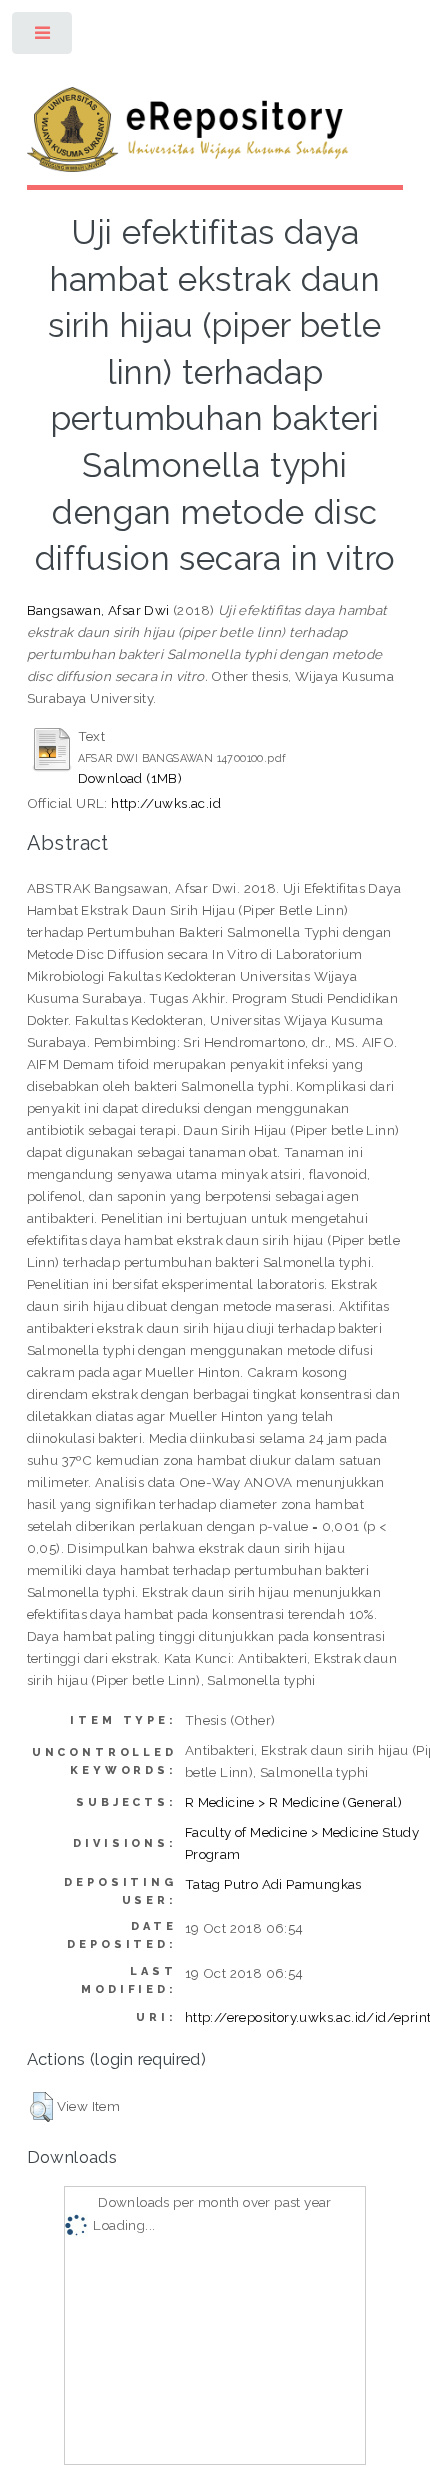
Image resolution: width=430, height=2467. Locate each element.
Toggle (43, 37)
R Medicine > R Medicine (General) (293, 1802)
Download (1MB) (130, 778)
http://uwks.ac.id (166, 803)
